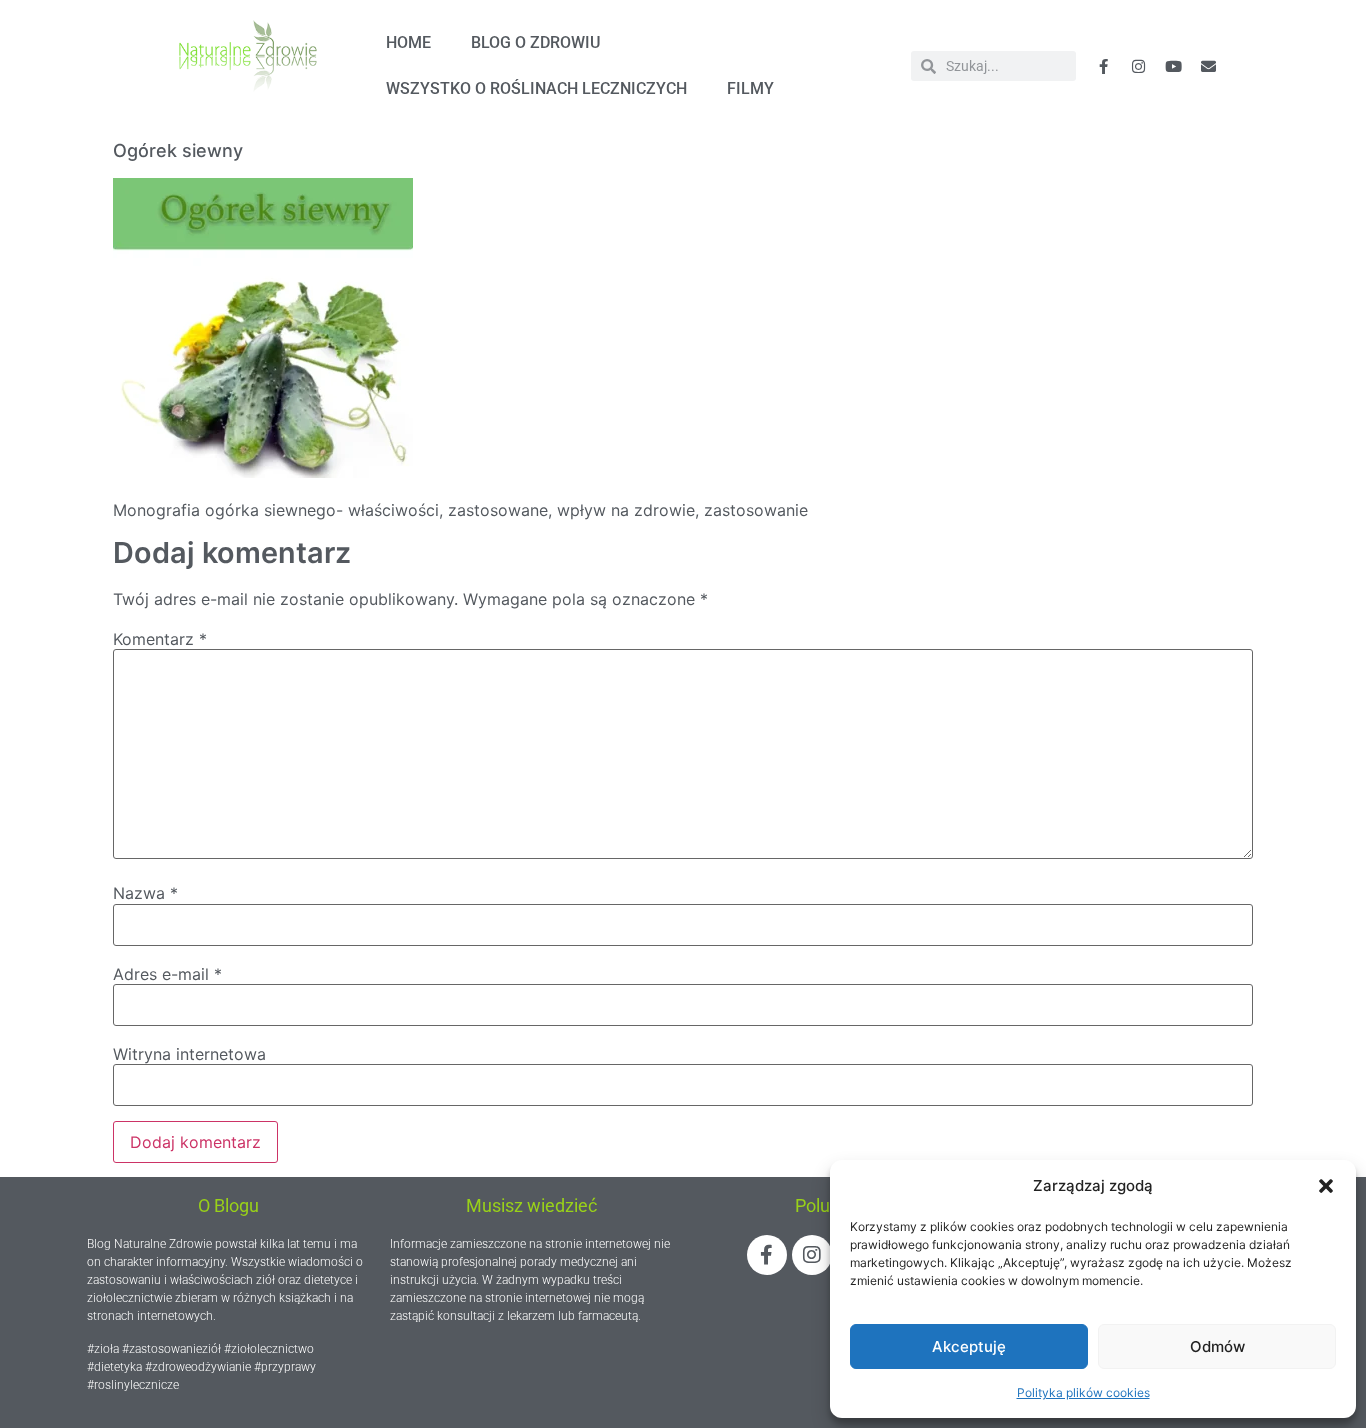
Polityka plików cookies (1083, 1392)
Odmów (1217, 1346)
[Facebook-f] (1104, 66)
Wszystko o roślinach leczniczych (536, 88)
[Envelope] (1209, 66)
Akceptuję (969, 1346)
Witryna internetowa (189, 1054)
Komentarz (160, 639)
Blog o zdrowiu (535, 42)
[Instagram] (812, 1255)
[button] (1326, 1186)
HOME (408, 42)
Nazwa (145, 893)
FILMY (750, 88)
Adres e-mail (167, 974)
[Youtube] (1174, 66)
